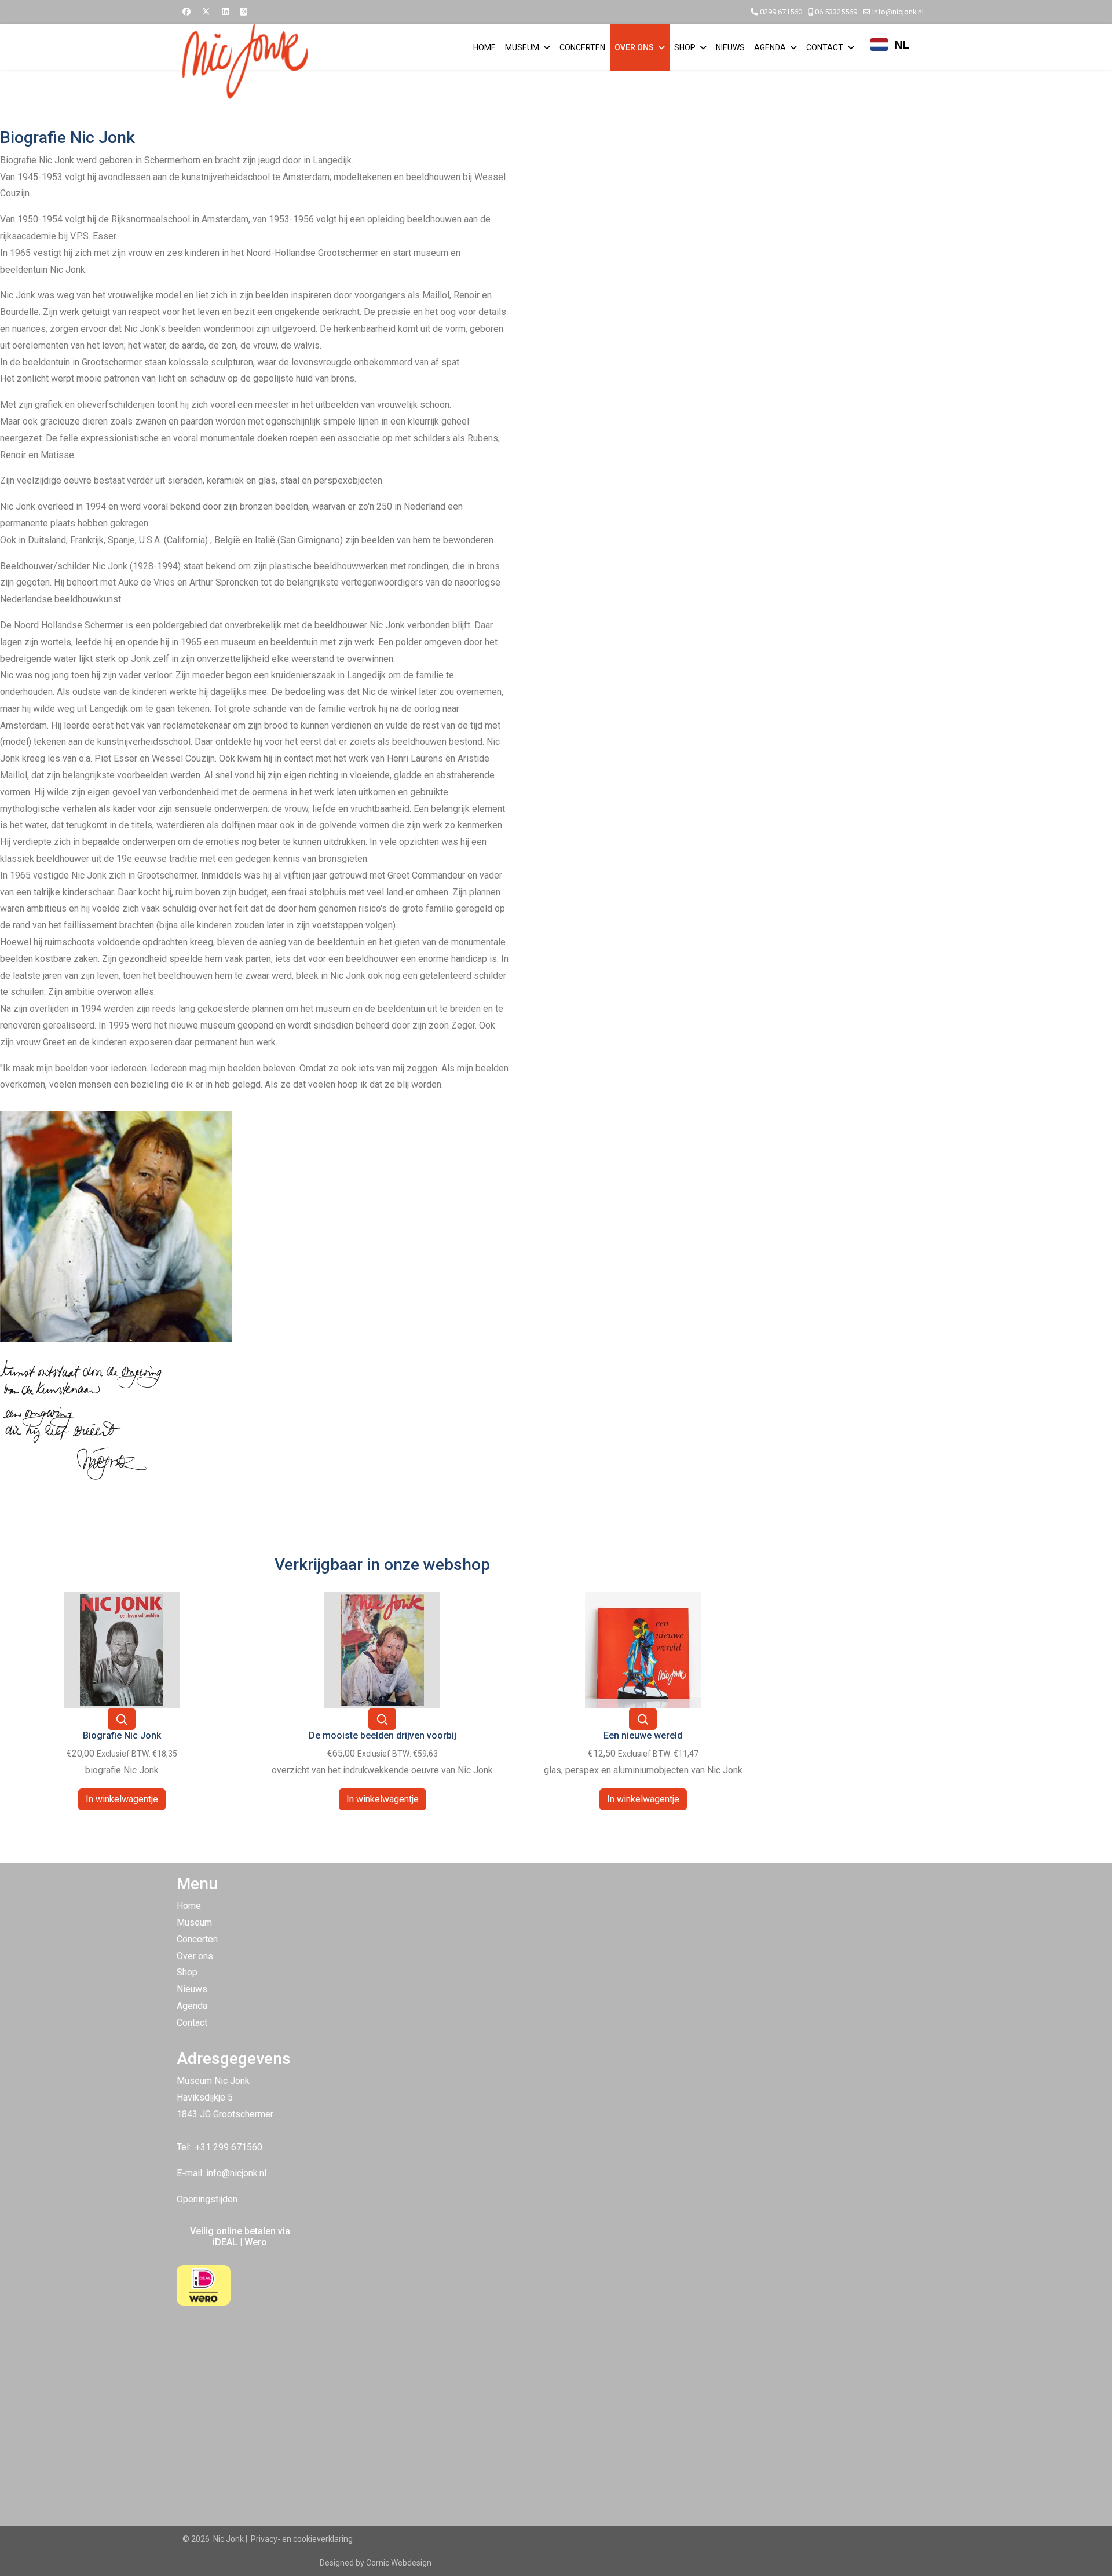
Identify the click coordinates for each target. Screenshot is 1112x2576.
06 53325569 (836, 12)
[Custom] (244, 12)
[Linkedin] (225, 12)
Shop (685, 47)
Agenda (770, 47)
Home (484, 47)
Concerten (582, 47)
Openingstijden (207, 2199)
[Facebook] (186, 12)
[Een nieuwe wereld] (643, 1649)
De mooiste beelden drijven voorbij (383, 1735)
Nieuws (730, 47)
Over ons (634, 47)
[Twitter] (206, 12)
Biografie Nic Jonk (122, 1735)
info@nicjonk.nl (898, 12)
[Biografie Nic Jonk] (122, 1649)
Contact (825, 47)
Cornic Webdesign (399, 2563)
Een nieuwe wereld (643, 1735)
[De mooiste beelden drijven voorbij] (382, 1649)
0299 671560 (781, 12)
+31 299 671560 (229, 2147)
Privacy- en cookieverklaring (302, 2539)
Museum (522, 47)
